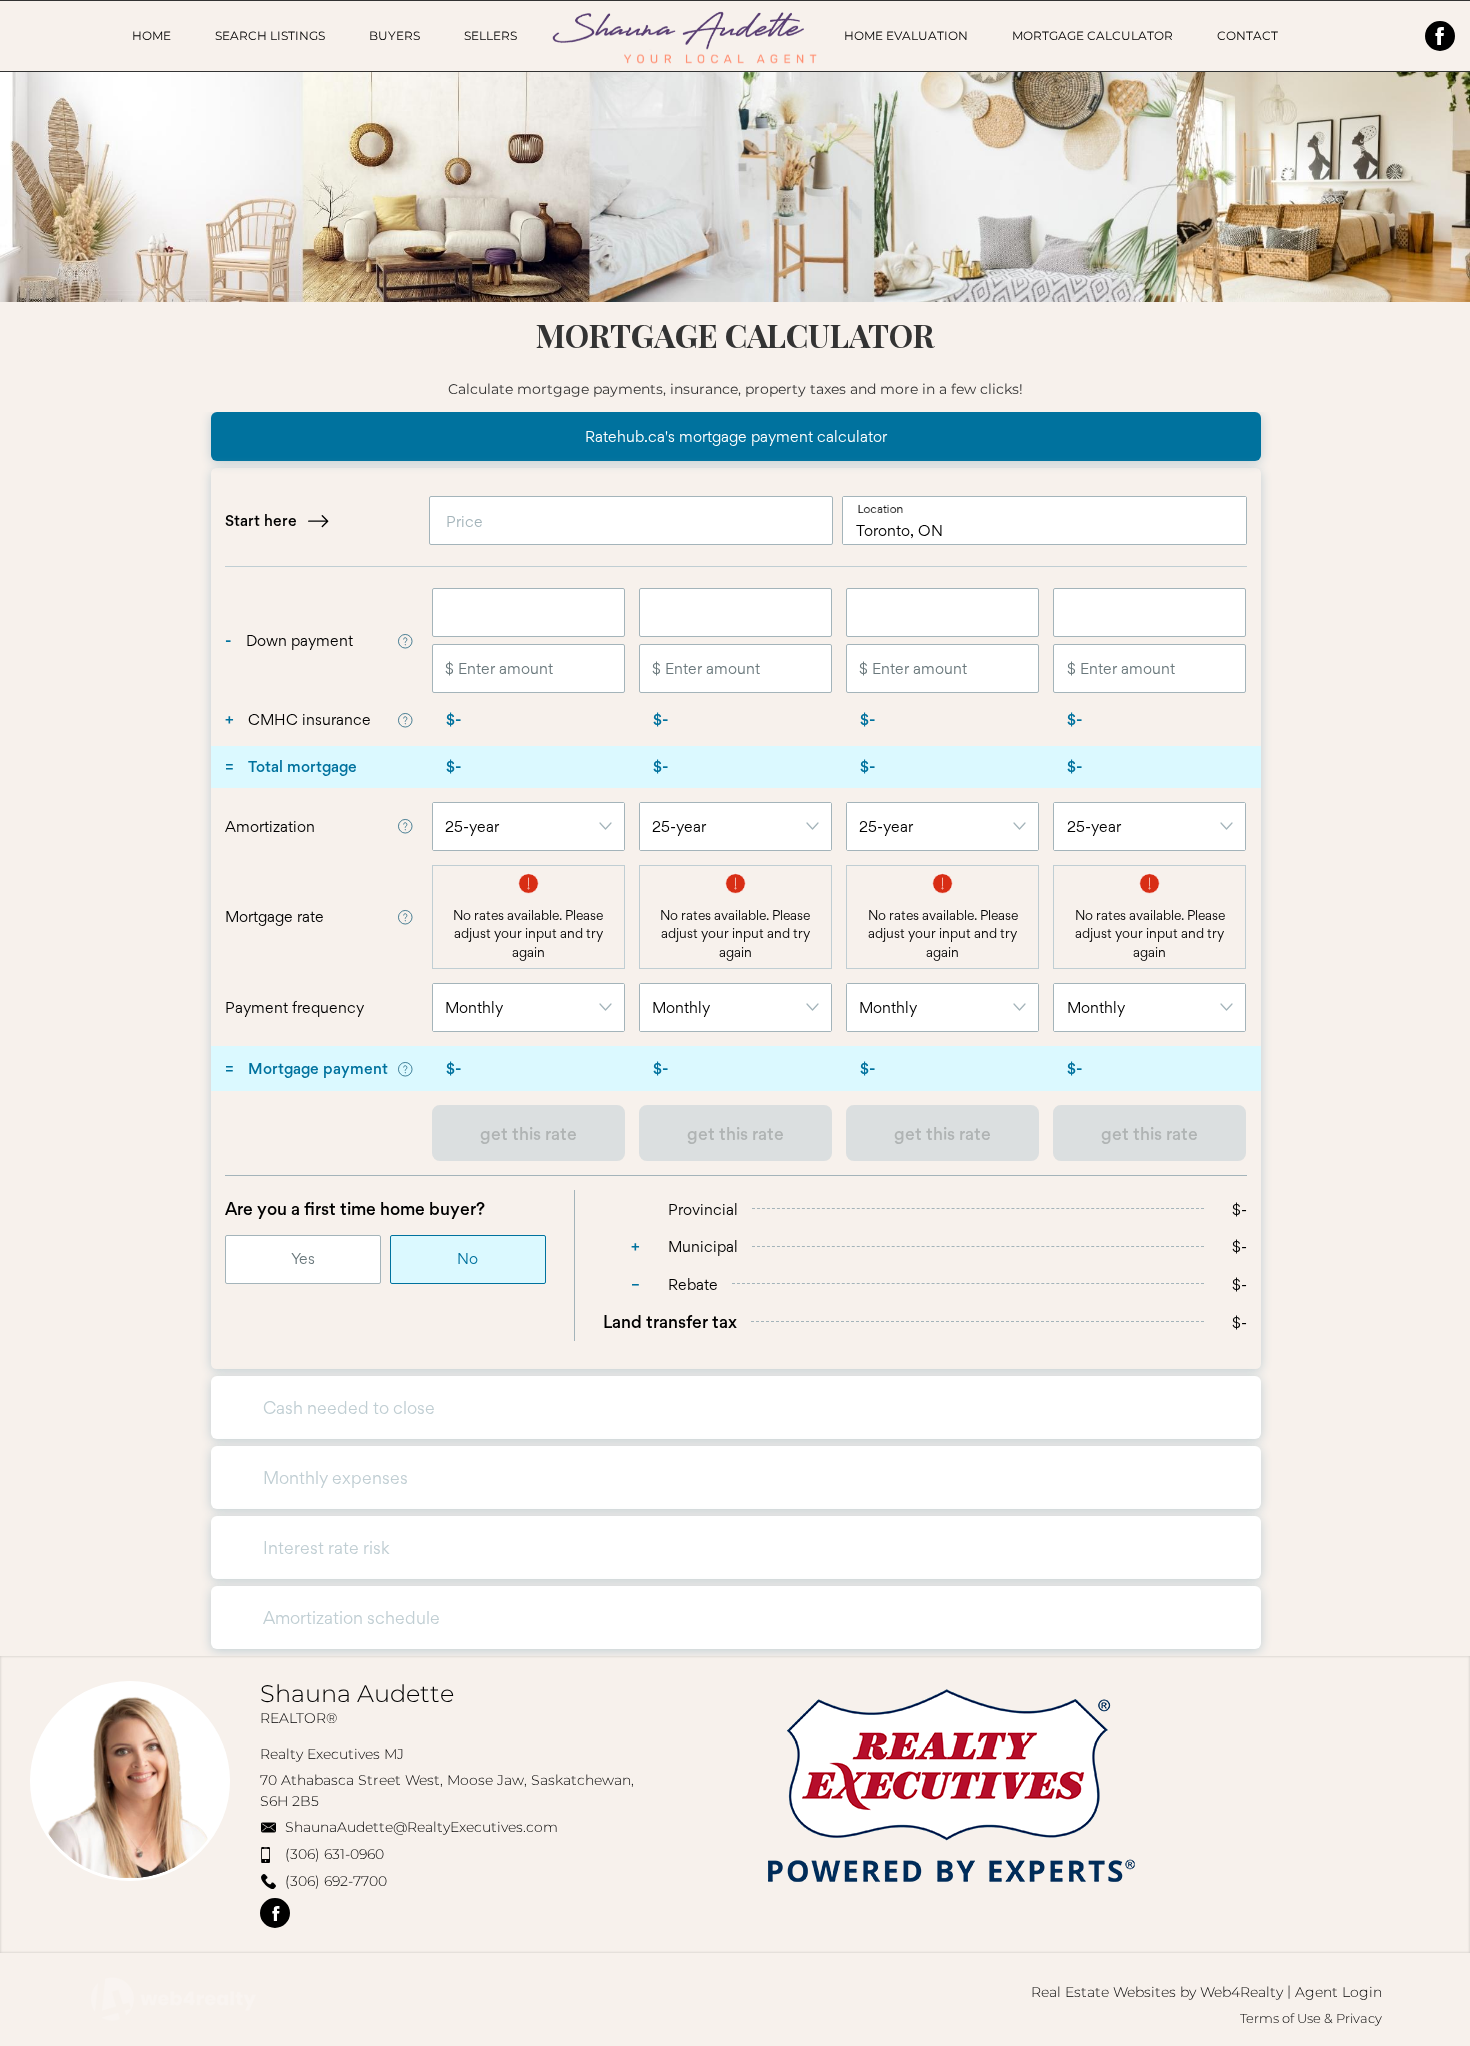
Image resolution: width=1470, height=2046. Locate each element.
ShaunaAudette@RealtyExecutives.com (421, 1827)
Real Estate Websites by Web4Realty (1157, 1992)
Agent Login (1338, 1992)
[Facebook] (1440, 36)
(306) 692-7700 (336, 1881)
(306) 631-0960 (334, 1854)
